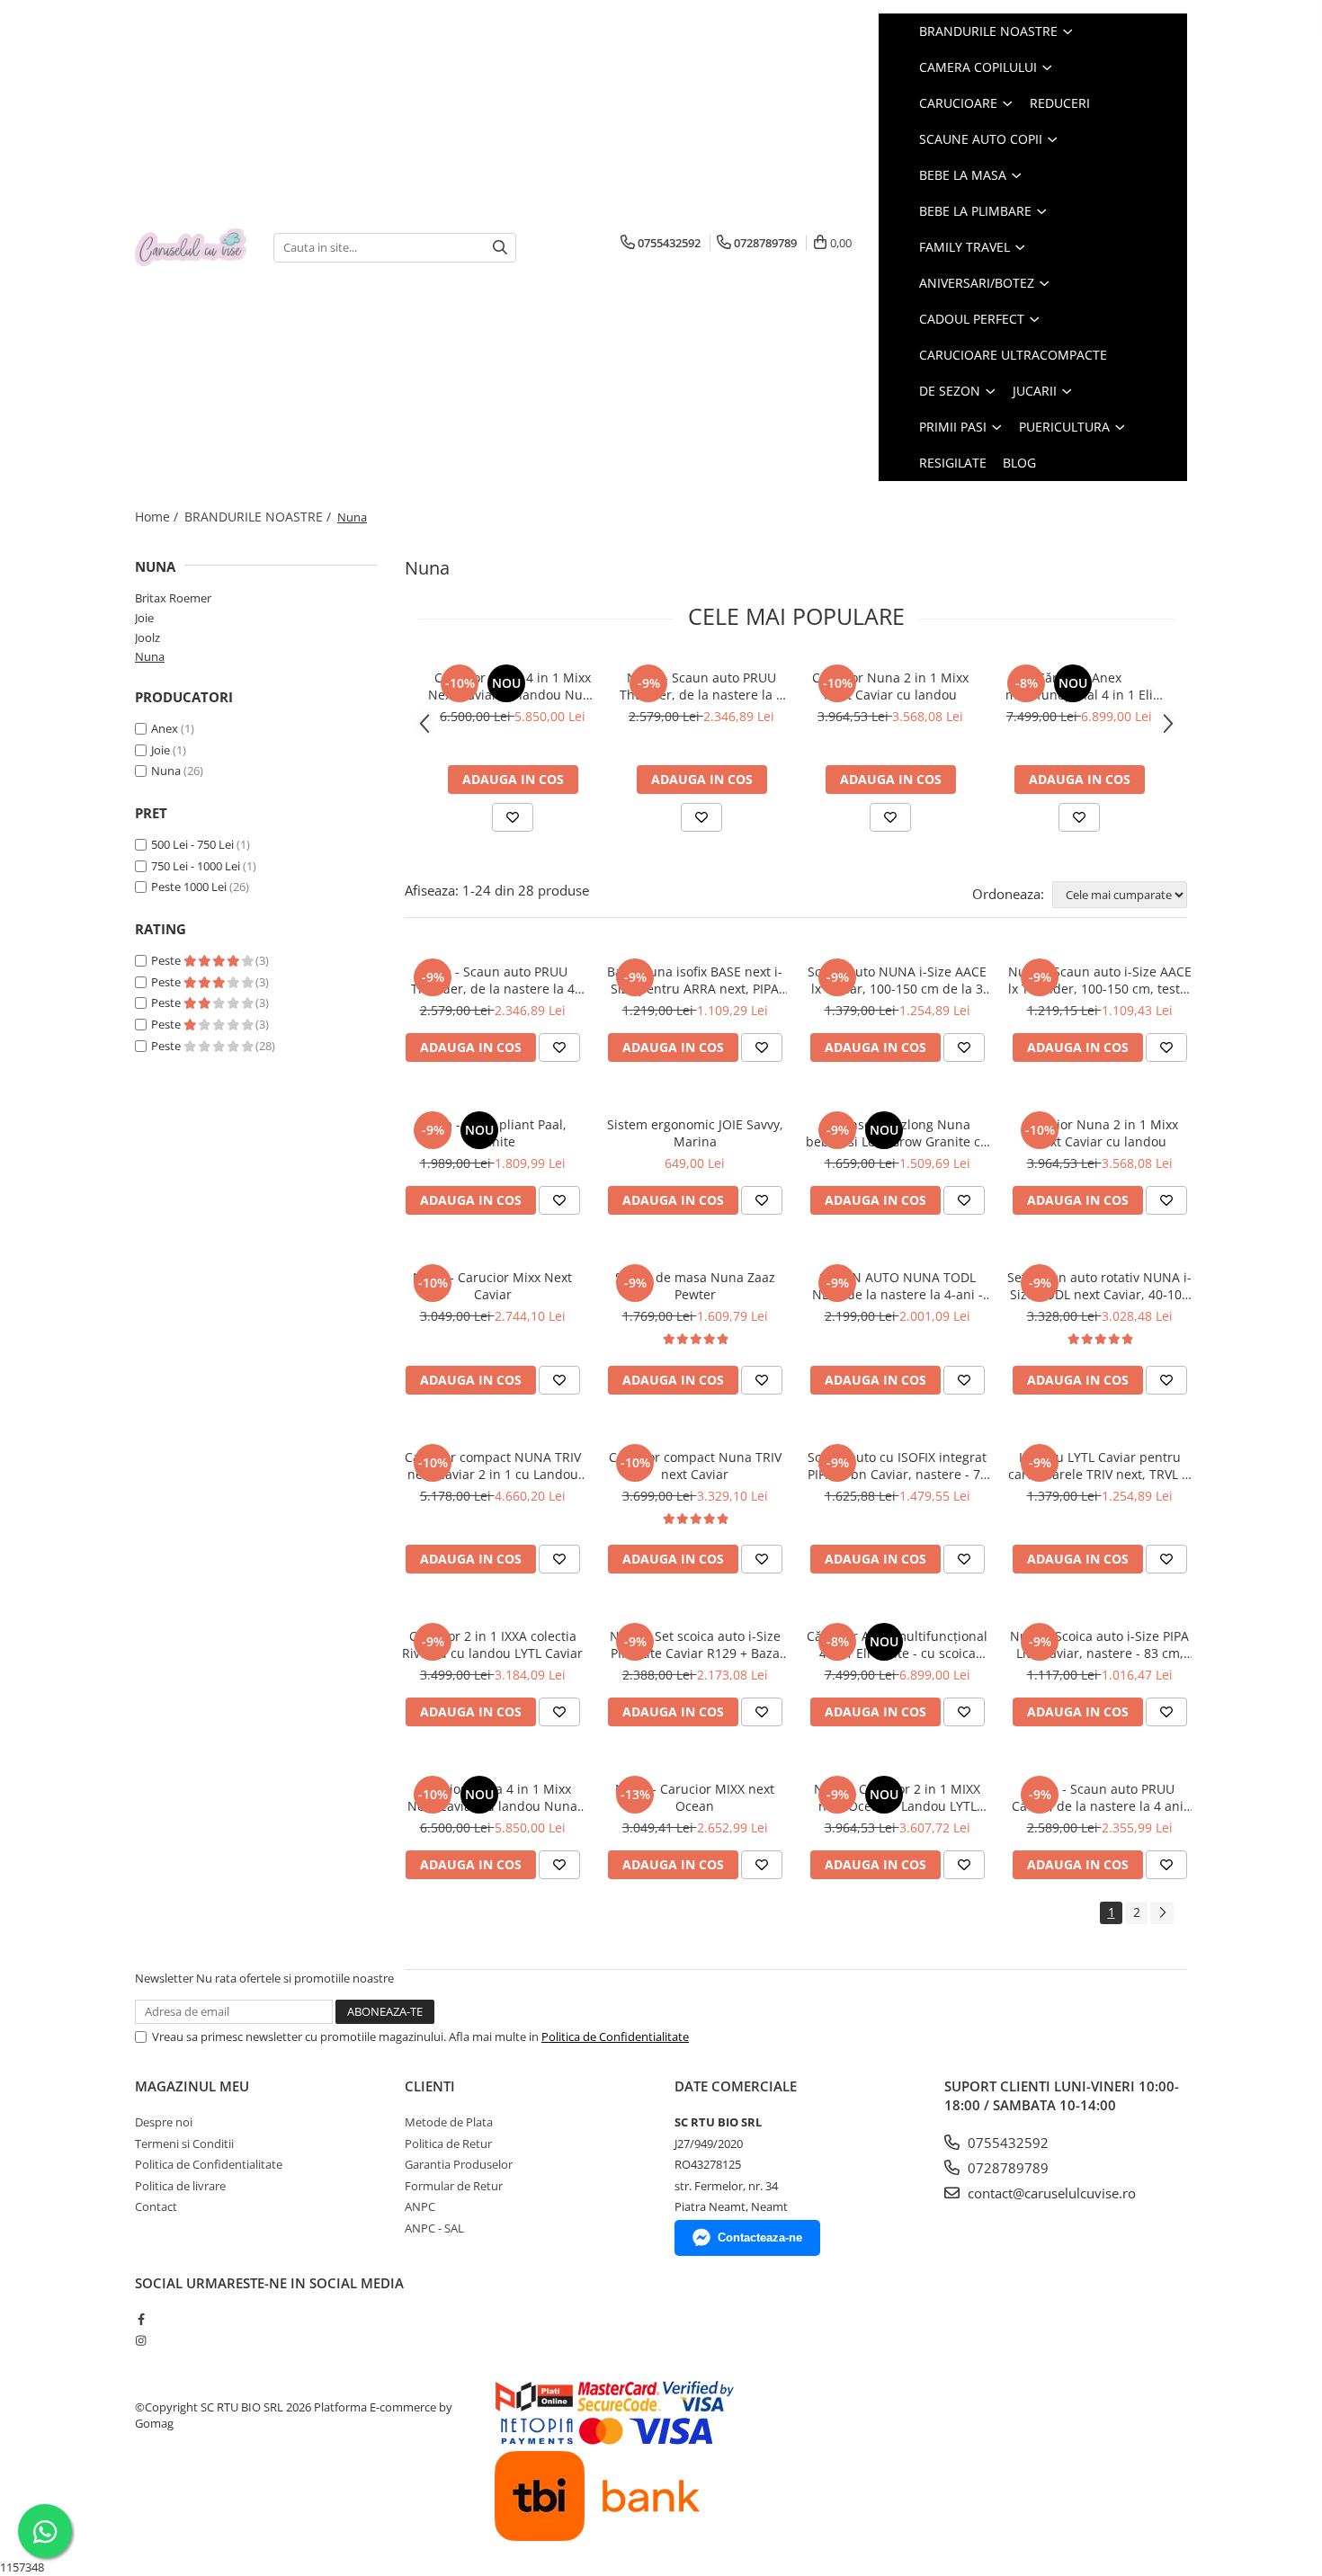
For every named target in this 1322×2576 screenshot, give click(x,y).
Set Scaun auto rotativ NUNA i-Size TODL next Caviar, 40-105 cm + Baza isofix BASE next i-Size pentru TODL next (1099, 1286)
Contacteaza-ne (760, 2237)
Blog (1019, 463)
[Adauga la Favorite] (513, 817)
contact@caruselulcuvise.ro (1050, 2193)
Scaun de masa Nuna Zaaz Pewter (695, 1286)
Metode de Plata (449, 2122)
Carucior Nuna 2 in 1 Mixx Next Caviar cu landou (890, 686)
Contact (156, 2206)
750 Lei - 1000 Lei (196, 866)
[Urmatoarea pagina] (1162, 1913)
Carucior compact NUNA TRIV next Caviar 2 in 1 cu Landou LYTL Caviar (493, 1466)
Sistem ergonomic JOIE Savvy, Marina (695, 1133)
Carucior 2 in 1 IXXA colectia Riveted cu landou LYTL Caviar (492, 1645)
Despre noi (164, 2122)
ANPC (420, 2206)
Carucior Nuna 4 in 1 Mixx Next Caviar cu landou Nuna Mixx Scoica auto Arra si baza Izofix (513, 686)
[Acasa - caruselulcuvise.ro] (191, 248)
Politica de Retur (448, 2144)
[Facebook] (141, 2319)
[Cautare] (500, 248)
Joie (144, 618)
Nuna (150, 656)
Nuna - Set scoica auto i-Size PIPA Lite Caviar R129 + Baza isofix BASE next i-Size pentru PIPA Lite (695, 1645)
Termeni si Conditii (184, 2144)
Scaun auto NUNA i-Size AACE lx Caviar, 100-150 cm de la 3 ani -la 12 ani (897, 980)
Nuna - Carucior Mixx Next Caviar (492, 1286)
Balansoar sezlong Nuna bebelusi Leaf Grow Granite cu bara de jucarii (897, 1133)
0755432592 (1006, 2143)
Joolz (147, 637)
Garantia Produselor (459, 2164)
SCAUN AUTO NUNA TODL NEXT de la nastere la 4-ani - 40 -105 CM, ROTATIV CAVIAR (898, 1286)
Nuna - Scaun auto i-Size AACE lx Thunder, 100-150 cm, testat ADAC (1100, 980)
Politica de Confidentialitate (615, 2037)
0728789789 (1006, 2168)
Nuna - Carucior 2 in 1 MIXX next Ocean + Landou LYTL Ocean (897, 1797)
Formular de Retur (454, 2186)
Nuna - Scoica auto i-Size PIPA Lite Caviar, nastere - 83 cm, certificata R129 (1099, 1645)
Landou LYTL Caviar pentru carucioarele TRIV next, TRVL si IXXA (1100, 1466)
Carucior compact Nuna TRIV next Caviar (695, 1466)
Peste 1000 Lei (189, 887)
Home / (158, 517)
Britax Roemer (173, 598)
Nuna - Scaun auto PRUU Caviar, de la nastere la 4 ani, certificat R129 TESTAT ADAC (1099, 1797)
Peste (167, 960)
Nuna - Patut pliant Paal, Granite (493, 1133)
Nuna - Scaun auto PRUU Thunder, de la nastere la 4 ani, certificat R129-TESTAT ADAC (701, 686)
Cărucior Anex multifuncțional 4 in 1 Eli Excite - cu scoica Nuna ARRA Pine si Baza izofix (1079, 686)
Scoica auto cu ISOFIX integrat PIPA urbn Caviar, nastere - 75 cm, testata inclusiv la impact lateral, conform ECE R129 (898, 1466)
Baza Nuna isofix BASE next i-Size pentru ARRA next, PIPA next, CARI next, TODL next (695, 980)
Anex (165, 728)
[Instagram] (141, 2340)
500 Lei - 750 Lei (192, 844)
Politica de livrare (180, 2186)
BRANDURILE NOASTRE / (259, 517)
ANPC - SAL (434, 2228)
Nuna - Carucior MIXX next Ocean (695, 1797)
